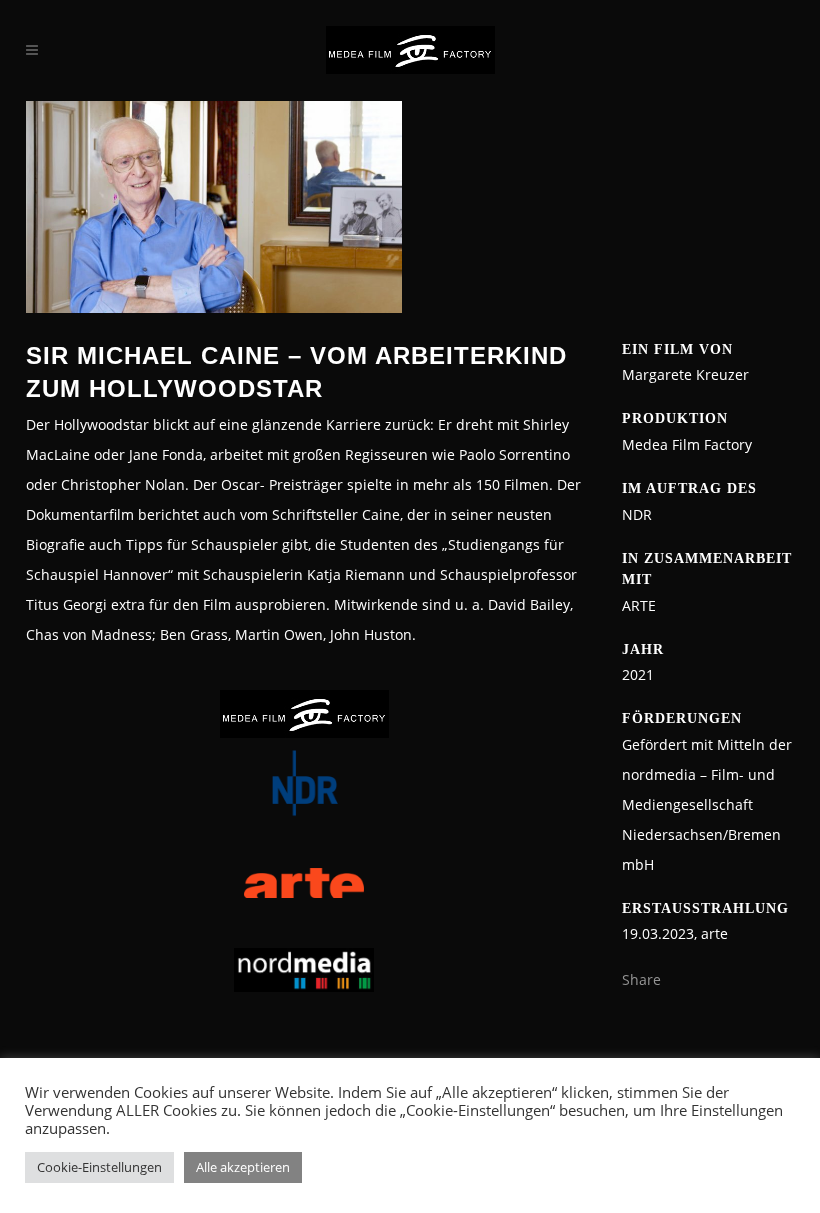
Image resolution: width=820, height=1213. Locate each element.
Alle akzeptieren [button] (243, 1167)
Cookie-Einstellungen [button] (99, 1167)
